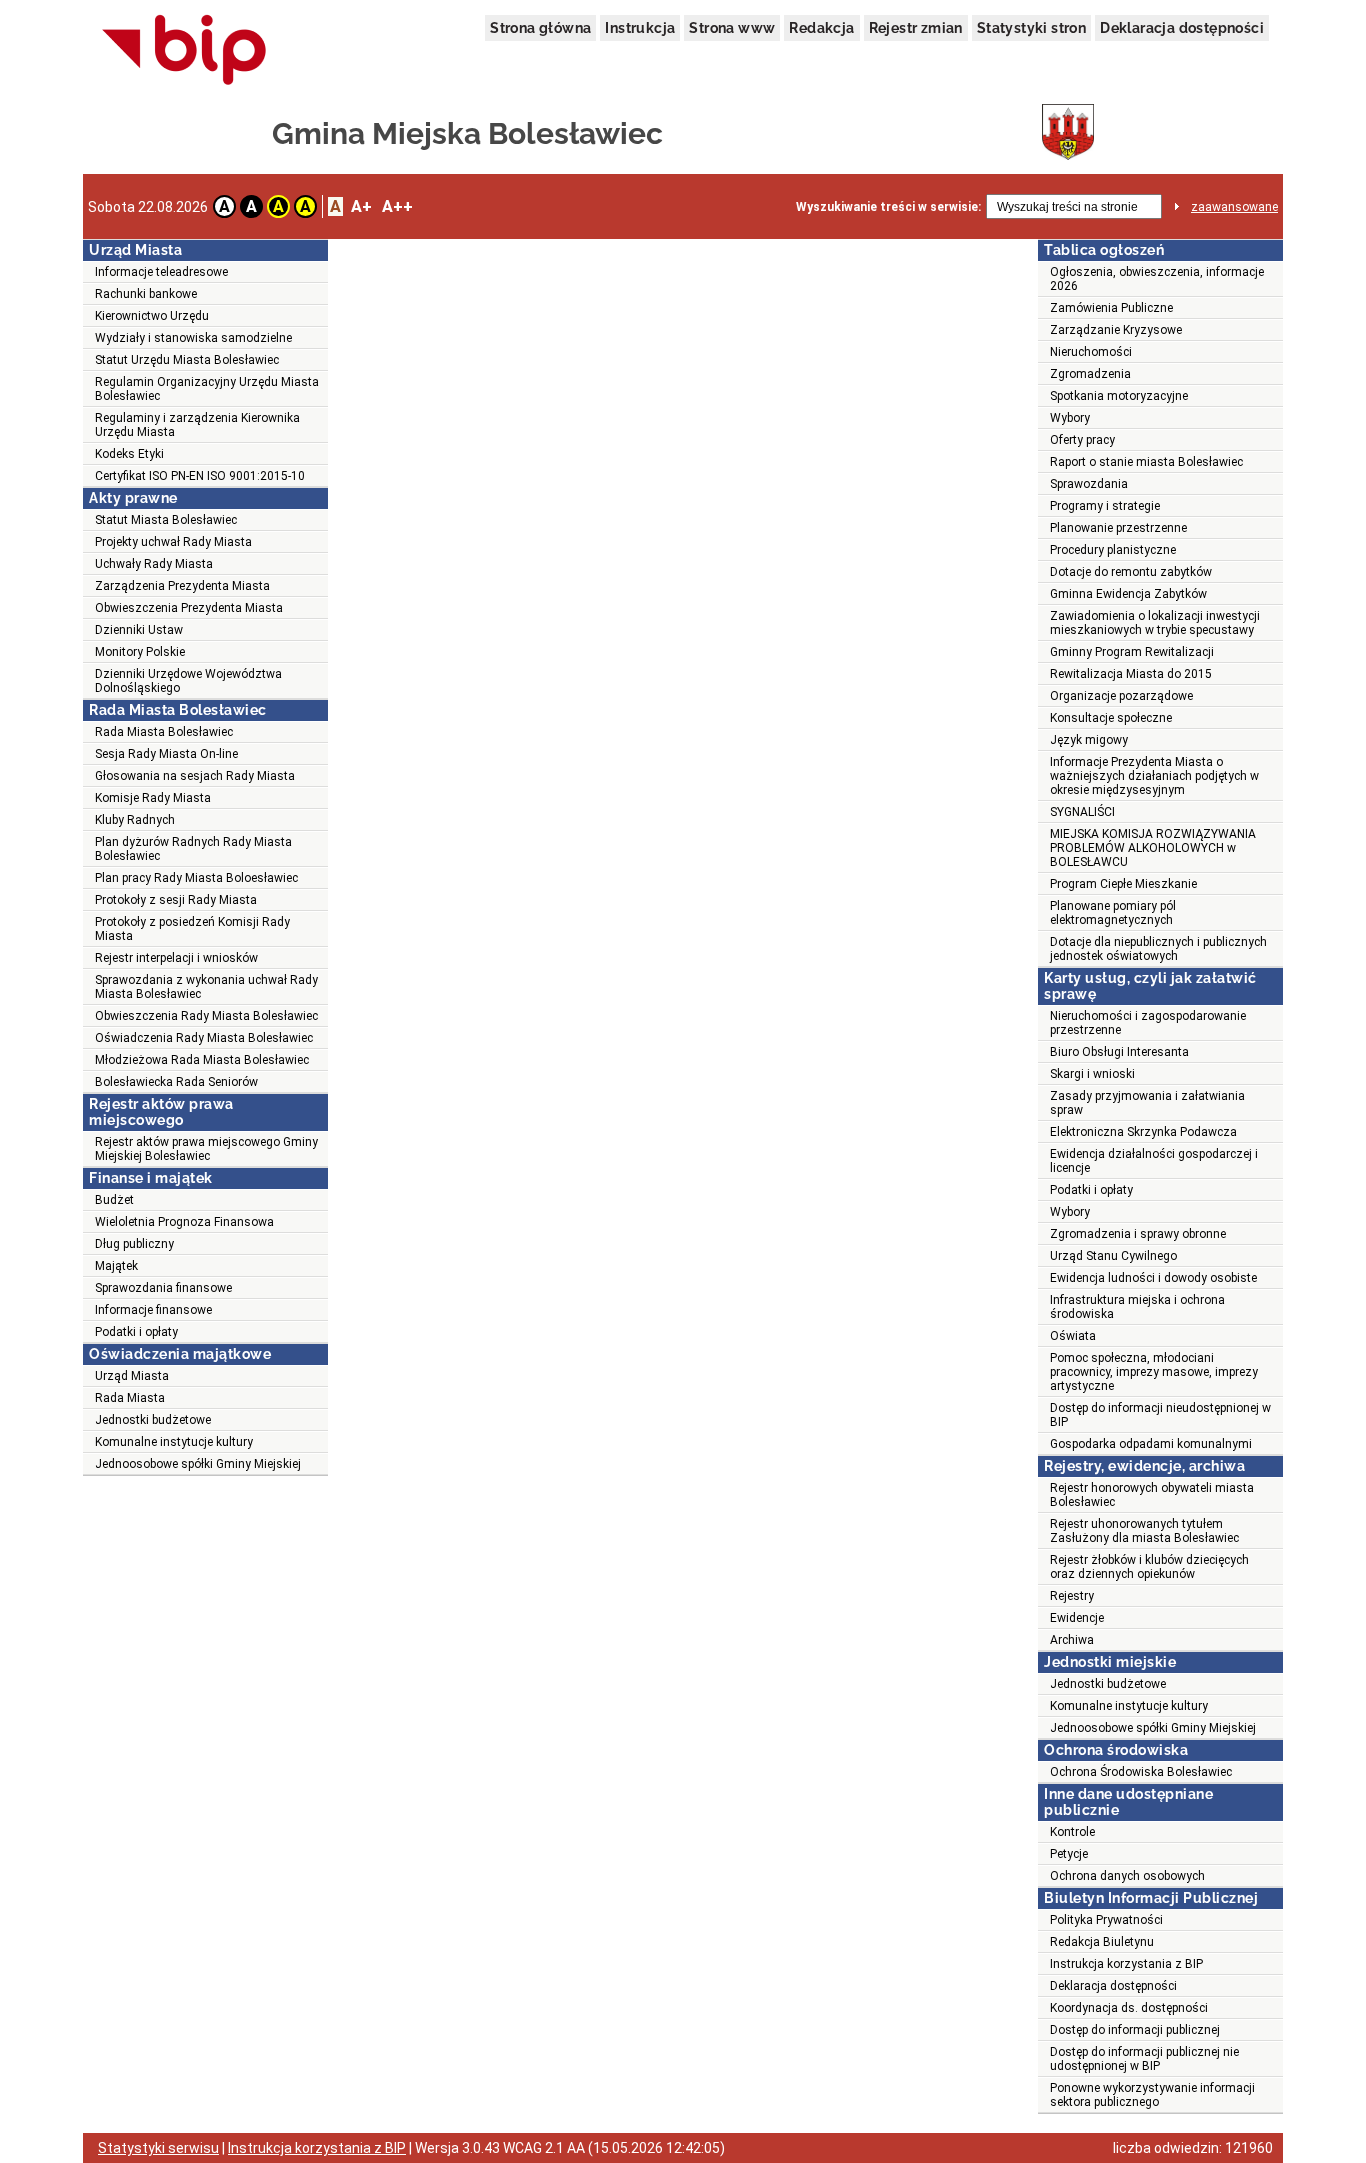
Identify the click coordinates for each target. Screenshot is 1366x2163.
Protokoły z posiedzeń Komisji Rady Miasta (192, 929)
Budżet (114, 1200)
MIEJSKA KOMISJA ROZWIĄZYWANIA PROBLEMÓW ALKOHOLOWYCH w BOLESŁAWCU (1153, 848)
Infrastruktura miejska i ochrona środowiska (1137, 1307)
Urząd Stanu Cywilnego (1113, 1256)
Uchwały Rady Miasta (154, 564)
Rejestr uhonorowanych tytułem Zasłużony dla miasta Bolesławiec (1144, 1531)
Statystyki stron (1031, 28)
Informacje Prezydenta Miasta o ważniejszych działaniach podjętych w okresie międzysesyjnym (1154, 776)
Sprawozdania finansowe (163, 1288)
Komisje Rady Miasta (153, 798)
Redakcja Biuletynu (1102, 1942)
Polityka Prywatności (1106, 1920)
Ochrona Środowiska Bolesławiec (1141, 1772)
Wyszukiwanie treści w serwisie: (888, 207)
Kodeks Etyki (129, 454)
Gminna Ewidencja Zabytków (1128, 594)
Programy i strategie (1105, 506)
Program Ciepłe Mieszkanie (1123, 884)
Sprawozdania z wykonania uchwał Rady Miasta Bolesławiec (206, 987)
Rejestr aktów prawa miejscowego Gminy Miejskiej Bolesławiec (206, 1149)
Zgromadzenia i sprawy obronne (1138, 1234)
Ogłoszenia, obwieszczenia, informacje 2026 (1157, 279)
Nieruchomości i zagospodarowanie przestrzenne (1148, 1023)
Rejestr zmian (916, 28)
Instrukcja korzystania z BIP (1126, 1964)
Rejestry (1072, 1596)
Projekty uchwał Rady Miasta (173, 542)
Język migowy (1089, 740)
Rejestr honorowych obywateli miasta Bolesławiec (1152, 1495)
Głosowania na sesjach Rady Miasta (195, 776)
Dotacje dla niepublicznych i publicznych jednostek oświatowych (1158, 949)
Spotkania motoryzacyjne (1119, 396)
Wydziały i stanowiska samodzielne (193, 338)
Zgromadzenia (1090, 374)
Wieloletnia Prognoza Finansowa (184, 1222)
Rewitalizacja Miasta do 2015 (1131, 674)
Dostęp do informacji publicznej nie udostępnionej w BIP (1144, 2059)
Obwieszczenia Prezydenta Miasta (189, 608)
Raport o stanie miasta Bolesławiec (1146, 462)
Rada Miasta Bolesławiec (164, 732)
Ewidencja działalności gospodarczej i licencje (1154, 1161)
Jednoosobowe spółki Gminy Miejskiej (198, 1464)
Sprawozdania (1089, 484)
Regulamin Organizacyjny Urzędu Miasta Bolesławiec (207, 389)
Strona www (732, 28)
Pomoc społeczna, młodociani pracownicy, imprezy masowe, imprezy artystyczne (1154, 1372)
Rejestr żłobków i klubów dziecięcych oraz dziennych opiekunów (1149, 1567)
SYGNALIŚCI (1082, 812)
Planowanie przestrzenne (1118, 528)
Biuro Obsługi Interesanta (1119, 1052)
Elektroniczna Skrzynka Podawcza (1143, 1132)
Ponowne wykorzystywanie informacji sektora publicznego (1152, 2095)
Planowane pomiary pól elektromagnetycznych (1113, 913)
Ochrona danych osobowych (1127, 1876)
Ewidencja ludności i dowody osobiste (1153, 1278)
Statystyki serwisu (158, 2148)
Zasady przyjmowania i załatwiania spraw (1147, 1103)
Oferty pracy (1082, 440)
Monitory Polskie (140, 652)
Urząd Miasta (132, 1376)
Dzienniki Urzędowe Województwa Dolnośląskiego (188, 681)
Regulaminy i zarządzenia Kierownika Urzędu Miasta (197, 425)
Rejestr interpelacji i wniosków (176, 958)
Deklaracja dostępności (1182, 28)
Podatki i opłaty (136, 1332)
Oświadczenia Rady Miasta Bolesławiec (204, 1038)
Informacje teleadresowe (161, 272)
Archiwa (1072, 1640)
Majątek (116, 1266)
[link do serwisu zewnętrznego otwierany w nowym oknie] (184, 51)
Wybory (1070, 418)
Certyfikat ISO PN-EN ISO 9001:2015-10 (200, 476)
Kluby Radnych (135, 820)
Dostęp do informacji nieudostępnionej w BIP (1160, 1415)
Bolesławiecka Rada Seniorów (176, 1082)
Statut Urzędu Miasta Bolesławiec (187, 360)
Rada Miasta (130, 1398)
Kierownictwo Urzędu (152, 316)
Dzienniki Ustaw (139, 630)
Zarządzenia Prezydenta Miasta (182, 586)
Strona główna (540, 28)
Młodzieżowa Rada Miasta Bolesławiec (202, 1060)
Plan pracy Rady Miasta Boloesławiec (196, 878)
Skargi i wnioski (1092, 1074)
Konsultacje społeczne (1111, 718)
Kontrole (1072, 1832)
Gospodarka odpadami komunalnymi (1151, 1444)
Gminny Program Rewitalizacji (1132, 652)
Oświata (1073, 1336)
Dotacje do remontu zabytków (1131, 572)
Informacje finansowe (153, 1310)
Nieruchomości (1091, 352)
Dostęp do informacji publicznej (1135, 2030)
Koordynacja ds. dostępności (1129, 2008)
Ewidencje (1077, 1618)
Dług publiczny (134, 1244)
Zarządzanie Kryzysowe (1116, 330)
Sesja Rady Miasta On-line (166, 754)
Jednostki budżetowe (153, 1420)
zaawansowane (1234, 207)
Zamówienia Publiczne (1111, 308)
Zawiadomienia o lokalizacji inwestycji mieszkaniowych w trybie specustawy (1155, 623)
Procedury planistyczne (1113, 550)
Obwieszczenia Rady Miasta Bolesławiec (206, 1016)
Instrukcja (640, 28)
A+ (361, 206)
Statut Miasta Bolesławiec (166, 520)
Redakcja (821, 28)
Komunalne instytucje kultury (174, 1442)
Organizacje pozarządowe (1121, 696)
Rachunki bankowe (146, 294)
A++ (397, 206)
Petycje (1069, 1854)
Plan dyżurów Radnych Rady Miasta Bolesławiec (193, 849)
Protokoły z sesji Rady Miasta (176, 900)
